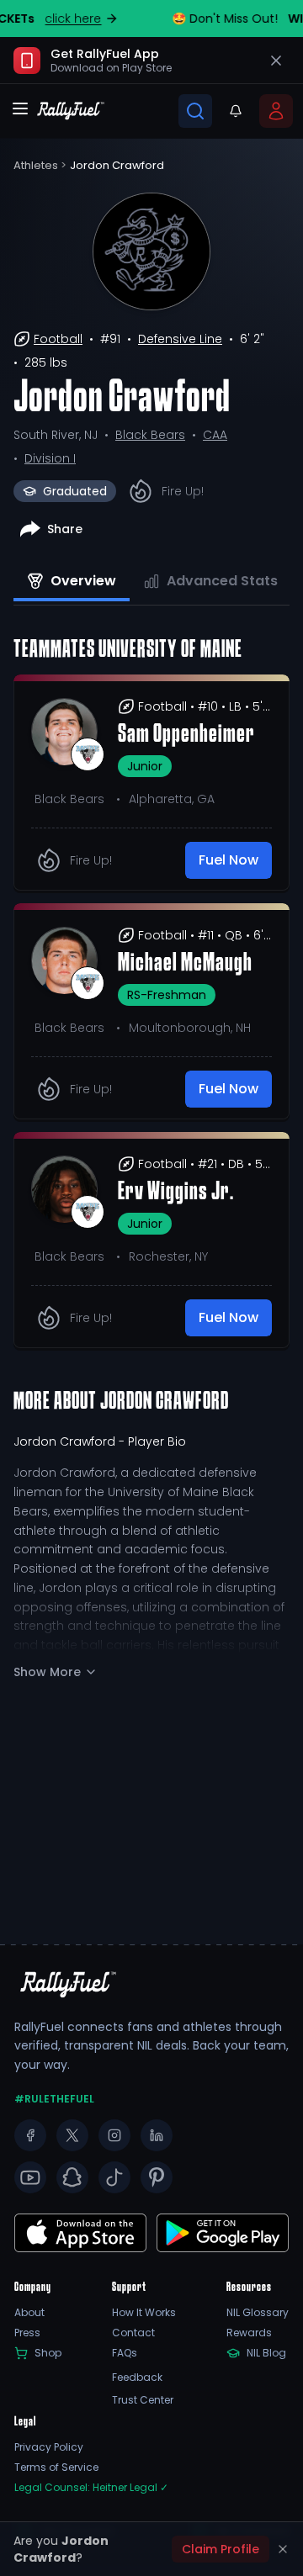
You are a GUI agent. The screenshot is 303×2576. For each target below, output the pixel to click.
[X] (72, 2135)
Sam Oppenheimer (186, 735)
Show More (47, 1672)
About (29, 2313)
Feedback (137, 2378)
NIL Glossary (258, 2313)
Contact (133, 2333)
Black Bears (150, 435)
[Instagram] (114, 2135)
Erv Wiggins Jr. (176, 1193)
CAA (215, 435)
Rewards (249, 2333)
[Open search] (195, 111)
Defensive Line (180, 339)
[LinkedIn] (157, 2135)
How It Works (144, 2313)
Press (27, 2333)
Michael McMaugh (185, 964)
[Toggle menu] (20, 108)
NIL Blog (266, 2353)
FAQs (125, 2353)
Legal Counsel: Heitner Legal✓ (91, 2488)
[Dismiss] (283, 2549)
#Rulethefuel (54, 2099)
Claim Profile (221, 2549)
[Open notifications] (236, 111)
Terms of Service (56, 2468)
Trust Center (143, 2400)
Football (58, 339)
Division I (50, 458)
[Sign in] (276, 111)
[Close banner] (276, 61)
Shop (48, 2353)
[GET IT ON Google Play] (80, 2233)
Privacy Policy (49, 2447)
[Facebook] (30, 2135)
